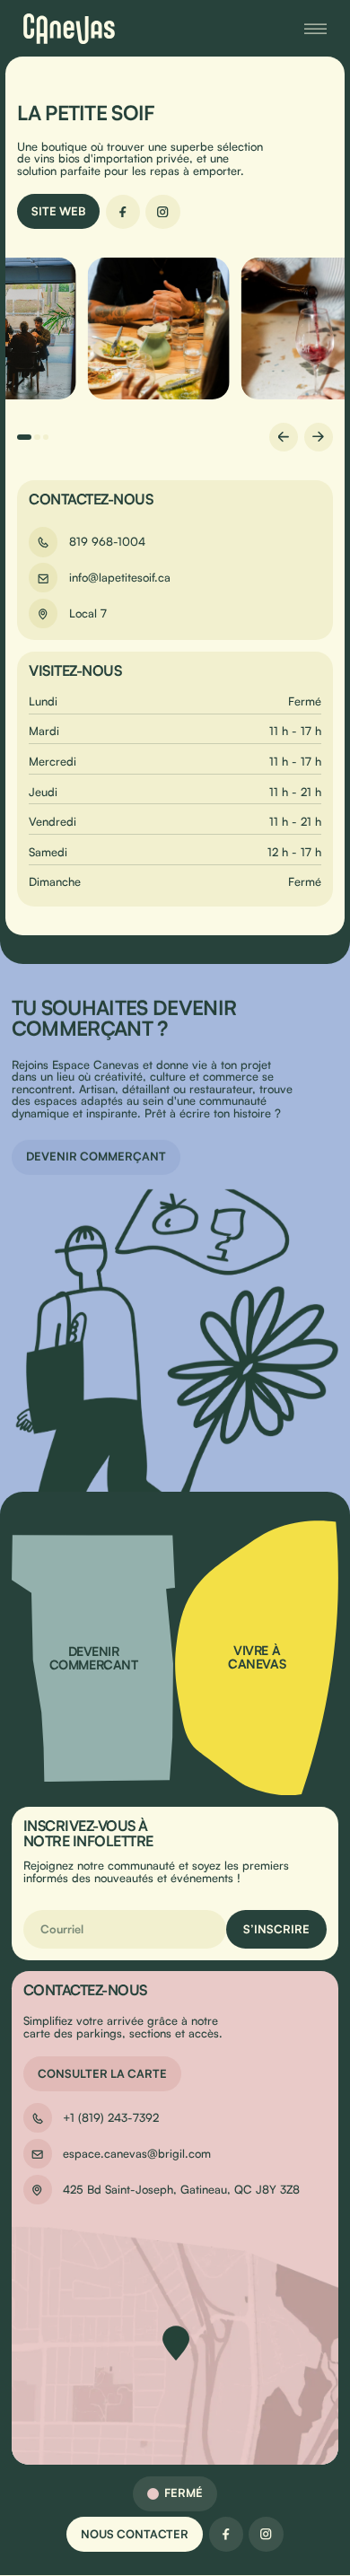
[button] (24, 437)
